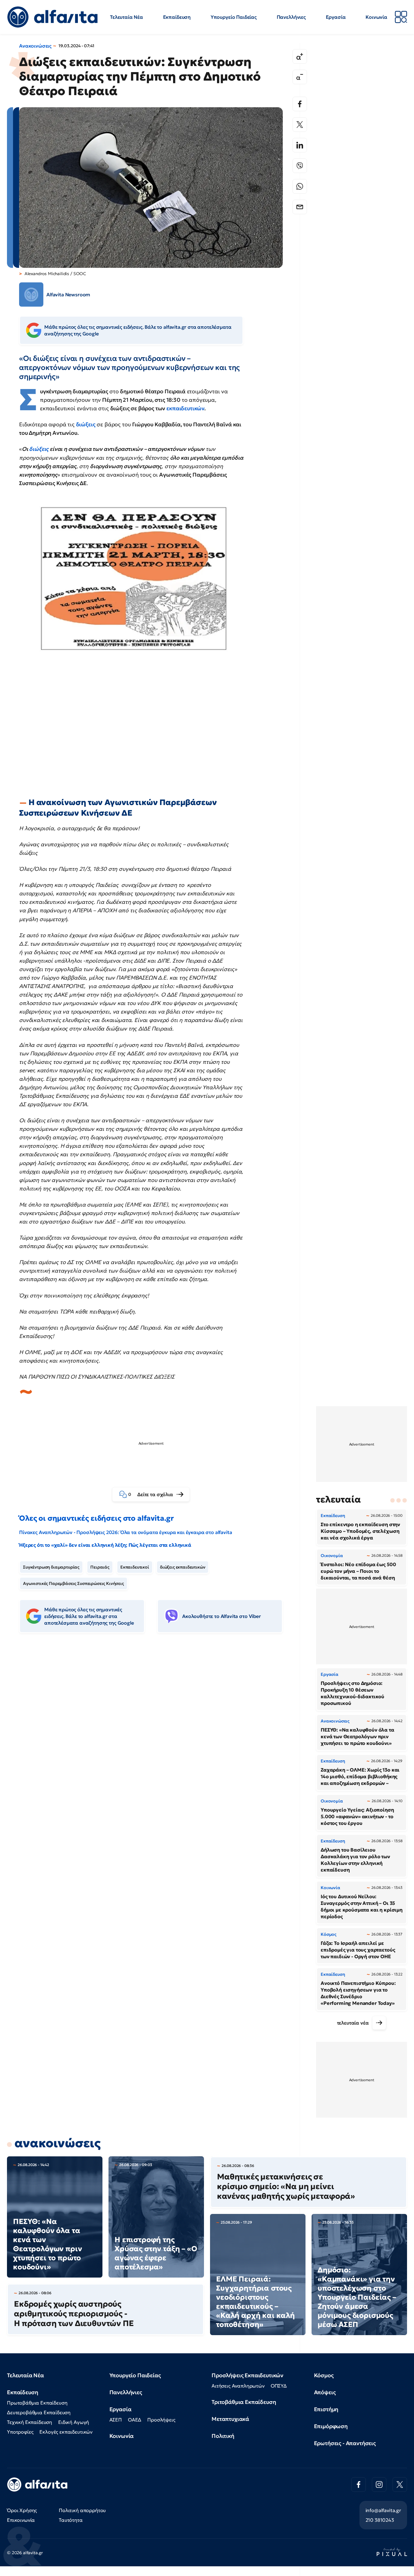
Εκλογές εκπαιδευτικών (66, 2432)
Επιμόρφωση (331, 2426)
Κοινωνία (376, 17)
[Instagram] (379, 2484)
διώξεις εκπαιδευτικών (183, 1567)
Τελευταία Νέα (127, 17)
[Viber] (300, 166)
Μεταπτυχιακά (230, 2419)
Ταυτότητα (71, 2520)
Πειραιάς (100, 1567)
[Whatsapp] (300, 186)
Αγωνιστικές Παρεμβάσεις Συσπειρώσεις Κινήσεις (73, 1583)
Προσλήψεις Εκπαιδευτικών (247, 2375)
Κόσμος (324, 2375)
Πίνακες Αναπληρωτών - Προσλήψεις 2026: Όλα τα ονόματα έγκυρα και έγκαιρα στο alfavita (125, 1532)
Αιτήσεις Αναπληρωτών (238, 2386)
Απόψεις (325, 2392)
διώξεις (86, 424)
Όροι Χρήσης (22, 2510)
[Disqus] (155, 1731)
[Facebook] (300, 104)
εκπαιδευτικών (185, 408)
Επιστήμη (326, 2409)
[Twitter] (300, 125)
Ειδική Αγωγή (74, 2422)
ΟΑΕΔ (135, 2420)
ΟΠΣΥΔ (279, 2386)
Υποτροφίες (20, 2432)
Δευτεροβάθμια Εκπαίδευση (39, 2412)
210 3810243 (380, 2520)
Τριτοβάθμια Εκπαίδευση (244, 2402)
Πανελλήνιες (291, 17)
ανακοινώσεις (58, 2143)
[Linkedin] (300, 145)
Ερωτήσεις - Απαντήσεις (345, 2443)
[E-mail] (300, 207)
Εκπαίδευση (177, 17)
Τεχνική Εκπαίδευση (30, 2422)
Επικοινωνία (21, 2520)
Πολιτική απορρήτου (82, 2510)
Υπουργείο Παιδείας (234, 17)
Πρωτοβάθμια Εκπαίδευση (37, 2403)
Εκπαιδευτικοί (135, 1567)
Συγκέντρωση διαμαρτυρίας (51, 1567)
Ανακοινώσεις (35, 46)
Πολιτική (223, 2436)
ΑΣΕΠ (116, 2420)
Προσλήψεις (161, 2420)
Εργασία (336, 17)
